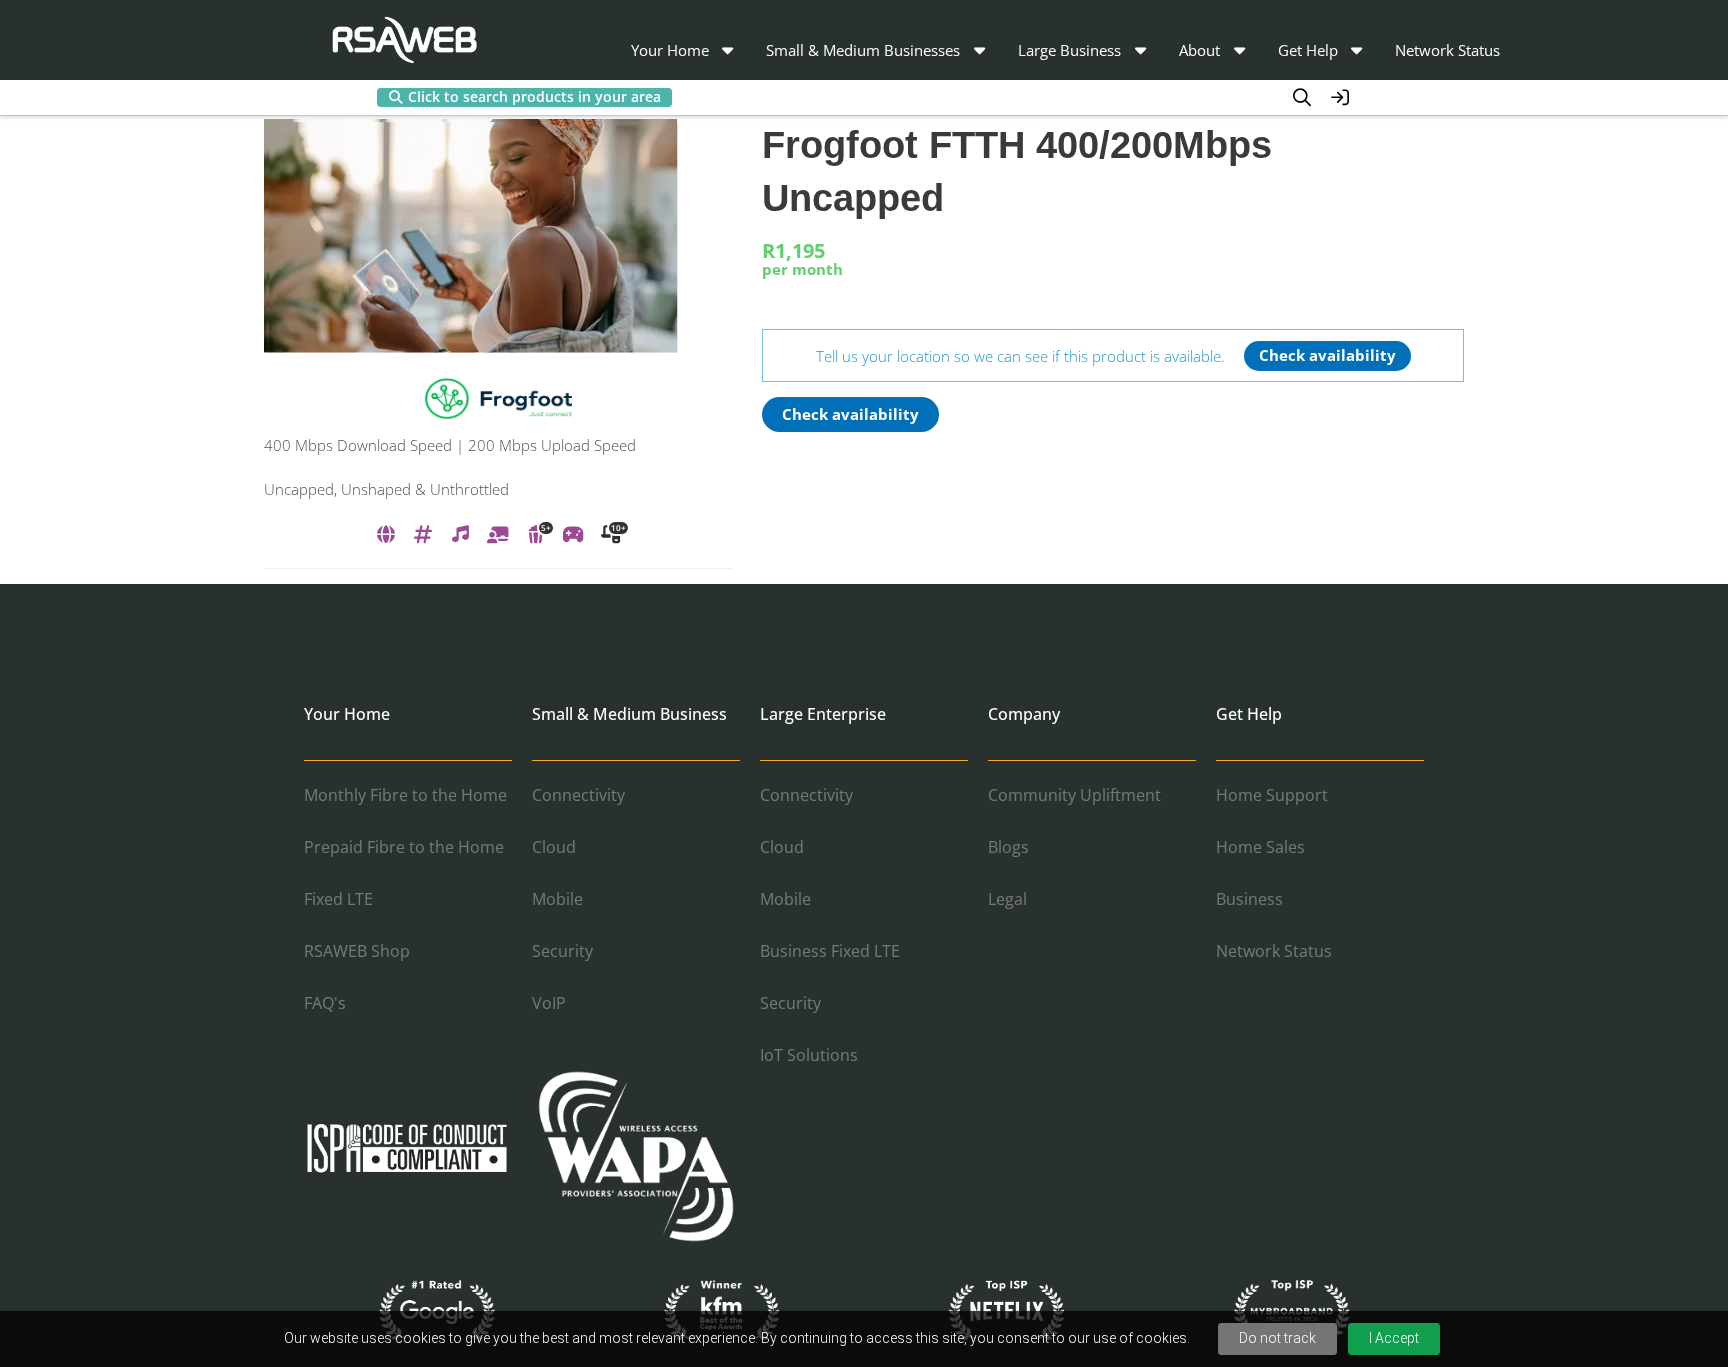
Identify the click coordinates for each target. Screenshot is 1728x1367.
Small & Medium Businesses (863, 50)
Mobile (557, 899)
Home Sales (1260, 847)
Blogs (1008, 847)
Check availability (1327, 355)
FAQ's (325, 1003)
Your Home (670, 50)
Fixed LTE (338, 899)
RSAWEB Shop (357, 951)
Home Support (1272, 795)
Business (1249, 899)
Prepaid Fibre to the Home (404, 847)
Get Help (1308, 50)
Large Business (1069, 50)
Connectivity (578, 795)
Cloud (554, 847)
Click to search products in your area (534, 97)
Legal (1007, 899)
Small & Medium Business (629, 714)
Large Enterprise (823, 714)
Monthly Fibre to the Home (405, 795)
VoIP (549, 1003)
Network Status (1447, 50)
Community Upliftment (1074, 795)
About (1199, 50)
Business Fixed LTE (830, 951)
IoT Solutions (809, 1055)
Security (562, 951)
